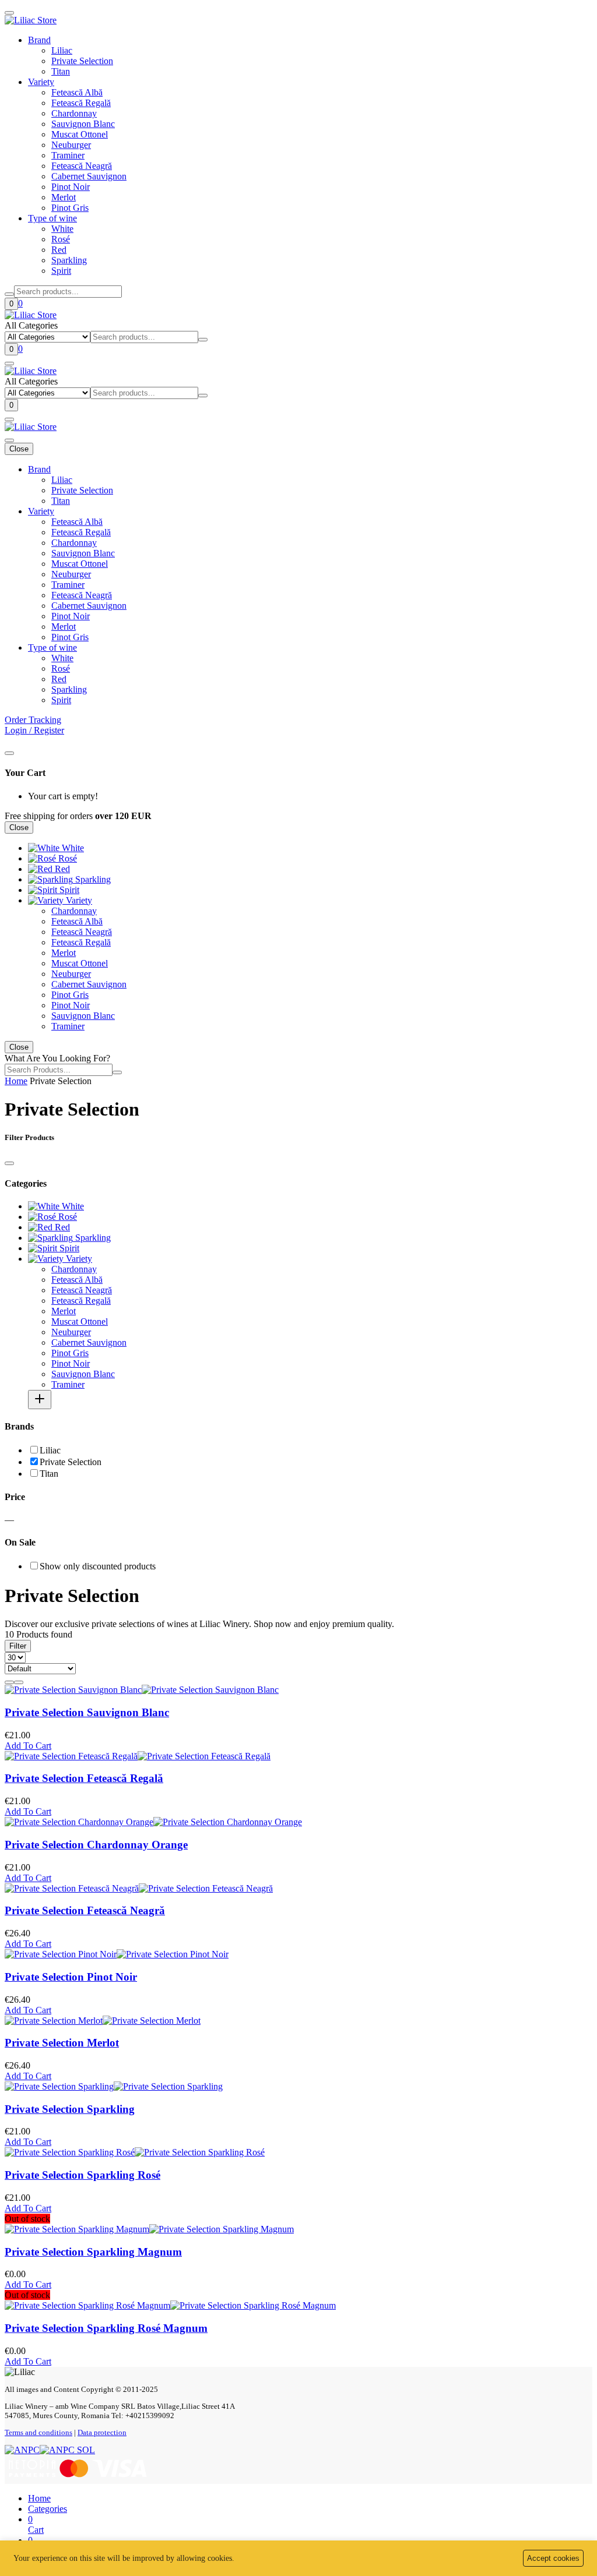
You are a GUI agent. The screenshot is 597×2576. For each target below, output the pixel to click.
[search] (9, 294)
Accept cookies (553, 2558)
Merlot (64, 197)
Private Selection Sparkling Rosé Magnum (106, 2328)
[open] (9, 364)
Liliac (62, 50)
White (62, 229)
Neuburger (71, 145)
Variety (41, 82)
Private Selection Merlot (62, 2043)
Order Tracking (33, 720)
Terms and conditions (38, 2432)
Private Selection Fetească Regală (84, 1778)
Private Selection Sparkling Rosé (82, 2175)
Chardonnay (74, 113)
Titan (61, 71)
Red (59, 250)
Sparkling (69, 260)
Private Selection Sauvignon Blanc (87, 1712)
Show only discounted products (98, 1566)
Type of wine (52, 218)
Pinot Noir (71, 187)
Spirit (61, 271)
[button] (48, 2509)
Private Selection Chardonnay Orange (96, 1845)
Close (19, 449)
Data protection (102, 2432)
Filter (18, 1646)
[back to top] (9, 13)
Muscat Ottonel (80, 134)
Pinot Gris (70, 208)
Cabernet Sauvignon (89, 176)
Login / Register (34, 730)
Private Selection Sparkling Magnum (93, 2252)
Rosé (61, 239)
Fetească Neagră (82, 166)
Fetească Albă (77, 92)
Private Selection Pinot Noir (71, 1977)
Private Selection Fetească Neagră (85, 1910)
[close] (9, 753)
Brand (39, 40)
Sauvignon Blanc (83, 124)
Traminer (68, 155)
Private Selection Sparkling (70, 2109)
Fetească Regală (81, 103)
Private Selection (82, 61)
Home (16, 1081)
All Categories (31, 325)
